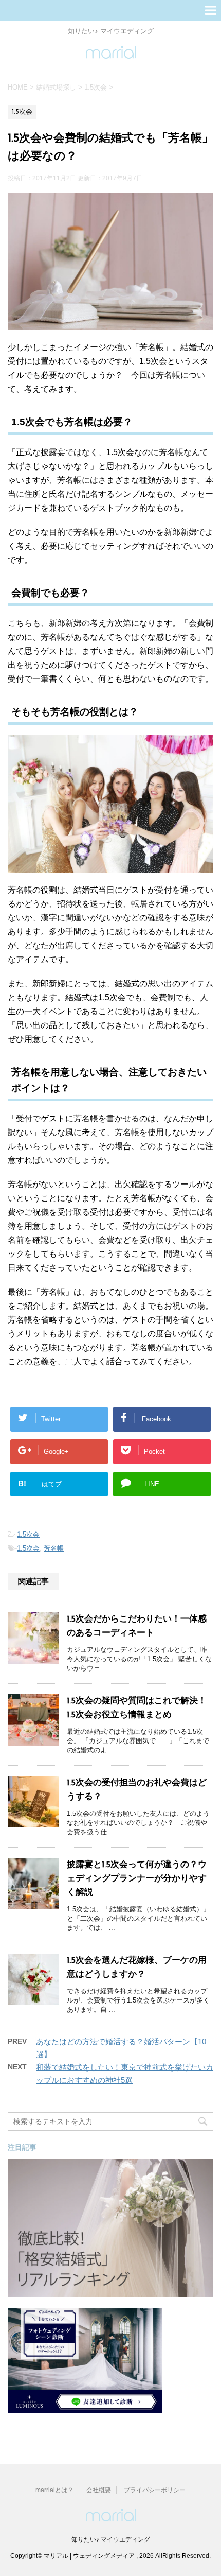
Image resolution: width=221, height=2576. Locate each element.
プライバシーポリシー (155, 2490)
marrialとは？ (54, 2490)
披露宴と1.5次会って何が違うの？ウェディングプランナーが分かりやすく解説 (137, 1879)
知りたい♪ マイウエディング (111, 2539)
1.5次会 (28, 1534)
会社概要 (99, 2490)
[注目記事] (110, 2293)
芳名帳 (54, 1548)
